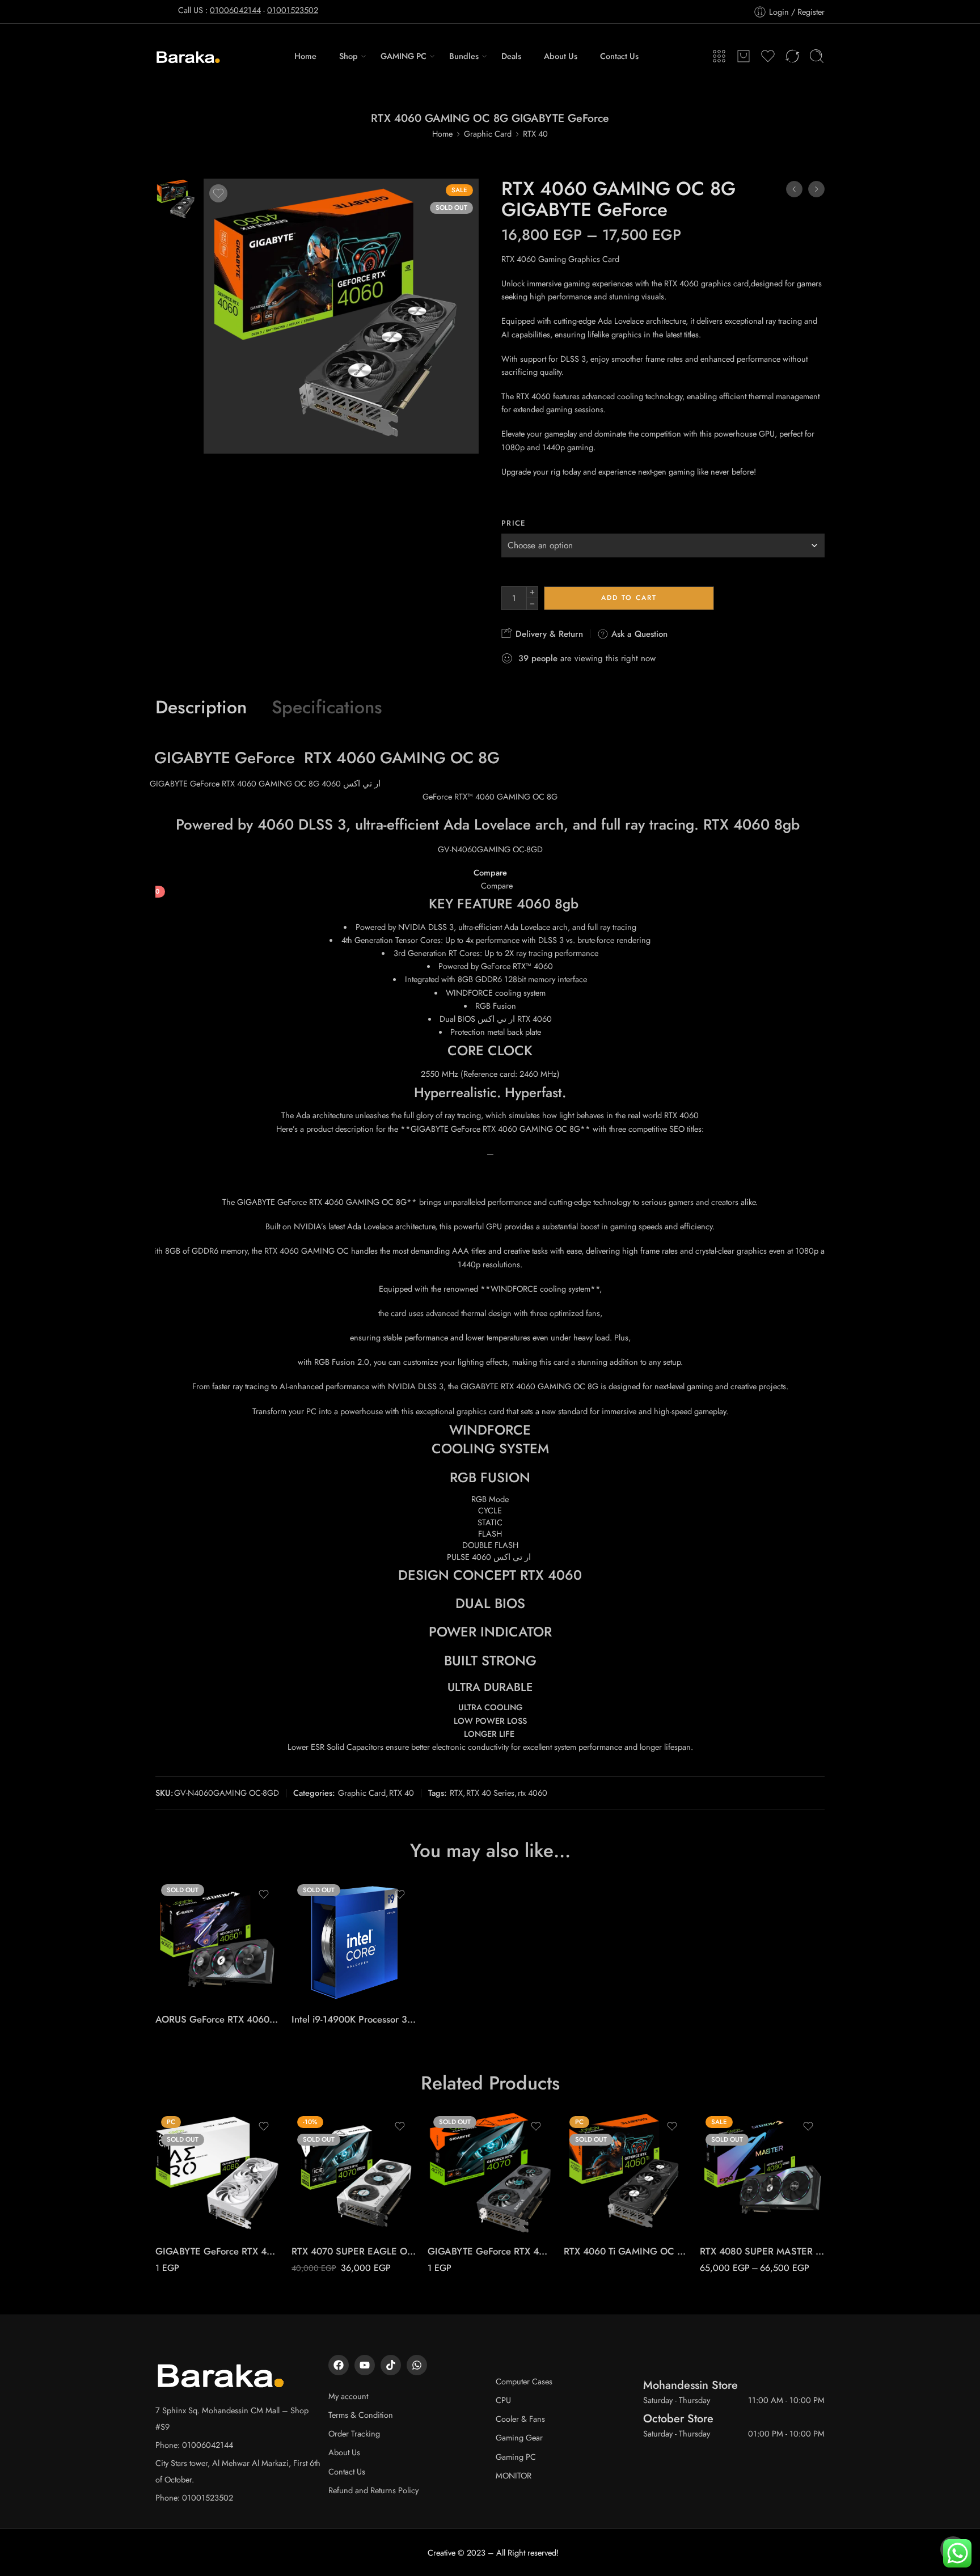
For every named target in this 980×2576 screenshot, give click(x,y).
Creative (442, 2552)
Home (305, 56)
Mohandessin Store (690, 2385)
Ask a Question (638, 634)
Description (201, 708)
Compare (490, 873)
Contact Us (619, 56)
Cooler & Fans (520, 2419)
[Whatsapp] (417, 2365)
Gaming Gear (519, 2437)
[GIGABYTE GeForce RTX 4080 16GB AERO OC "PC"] (218, 2173)
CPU (503, 2400)
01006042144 (235, 10)
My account (348, 2396)
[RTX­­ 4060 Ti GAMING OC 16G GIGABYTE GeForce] (626, 2173)
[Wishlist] (218, 193)
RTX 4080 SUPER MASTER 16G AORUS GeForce (762, 2251)
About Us (561, 56)
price (514, 523)
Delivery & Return (548, 634)
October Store (678, 2418)
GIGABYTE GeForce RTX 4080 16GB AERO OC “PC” (218, 2251)
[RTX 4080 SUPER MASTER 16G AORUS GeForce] (762, 2173)
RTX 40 (535, 134)
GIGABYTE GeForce (225, 758)
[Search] (817, 56)
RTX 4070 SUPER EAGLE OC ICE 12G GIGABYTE (354, 2251)
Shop (349, 56)
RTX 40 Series (490, 1793)
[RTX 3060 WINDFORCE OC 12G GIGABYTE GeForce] (816, 189)
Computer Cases (524, 2381)
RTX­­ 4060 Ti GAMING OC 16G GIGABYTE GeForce (626, 2251)
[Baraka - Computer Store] (189, 56)
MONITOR (514, 2475)
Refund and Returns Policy (373, 2490)
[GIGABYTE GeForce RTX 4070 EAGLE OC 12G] (490, 2173)
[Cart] (744, 56)
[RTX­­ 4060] (177, 198)
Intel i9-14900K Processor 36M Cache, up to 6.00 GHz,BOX (354, 2019)
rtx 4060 (533, 1793)
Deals (511, 56)
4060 (356, 758)
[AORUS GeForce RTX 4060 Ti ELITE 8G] (218, 1941)
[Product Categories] (719, 56)
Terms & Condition (361, 2415)
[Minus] (532, 604)
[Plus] (532, 592)
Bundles (464, 56)
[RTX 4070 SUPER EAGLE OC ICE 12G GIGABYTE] (354, 2173)
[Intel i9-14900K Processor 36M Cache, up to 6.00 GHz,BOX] (354, 1941)
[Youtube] (365, 2365)
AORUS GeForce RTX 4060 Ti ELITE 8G (218, 2019)
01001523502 (293, 10)
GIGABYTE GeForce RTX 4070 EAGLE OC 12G (490, 2251)
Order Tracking (354, 2433)
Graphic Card (488, 134)
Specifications (327, 708)
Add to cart (629, 598)
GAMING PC (404, 56)
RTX (456, 1793)
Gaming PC (516, 2457)
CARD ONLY (731, 2202)
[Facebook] (339, 2365)
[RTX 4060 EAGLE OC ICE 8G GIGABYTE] (794, 189)
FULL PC (731, 2219)
